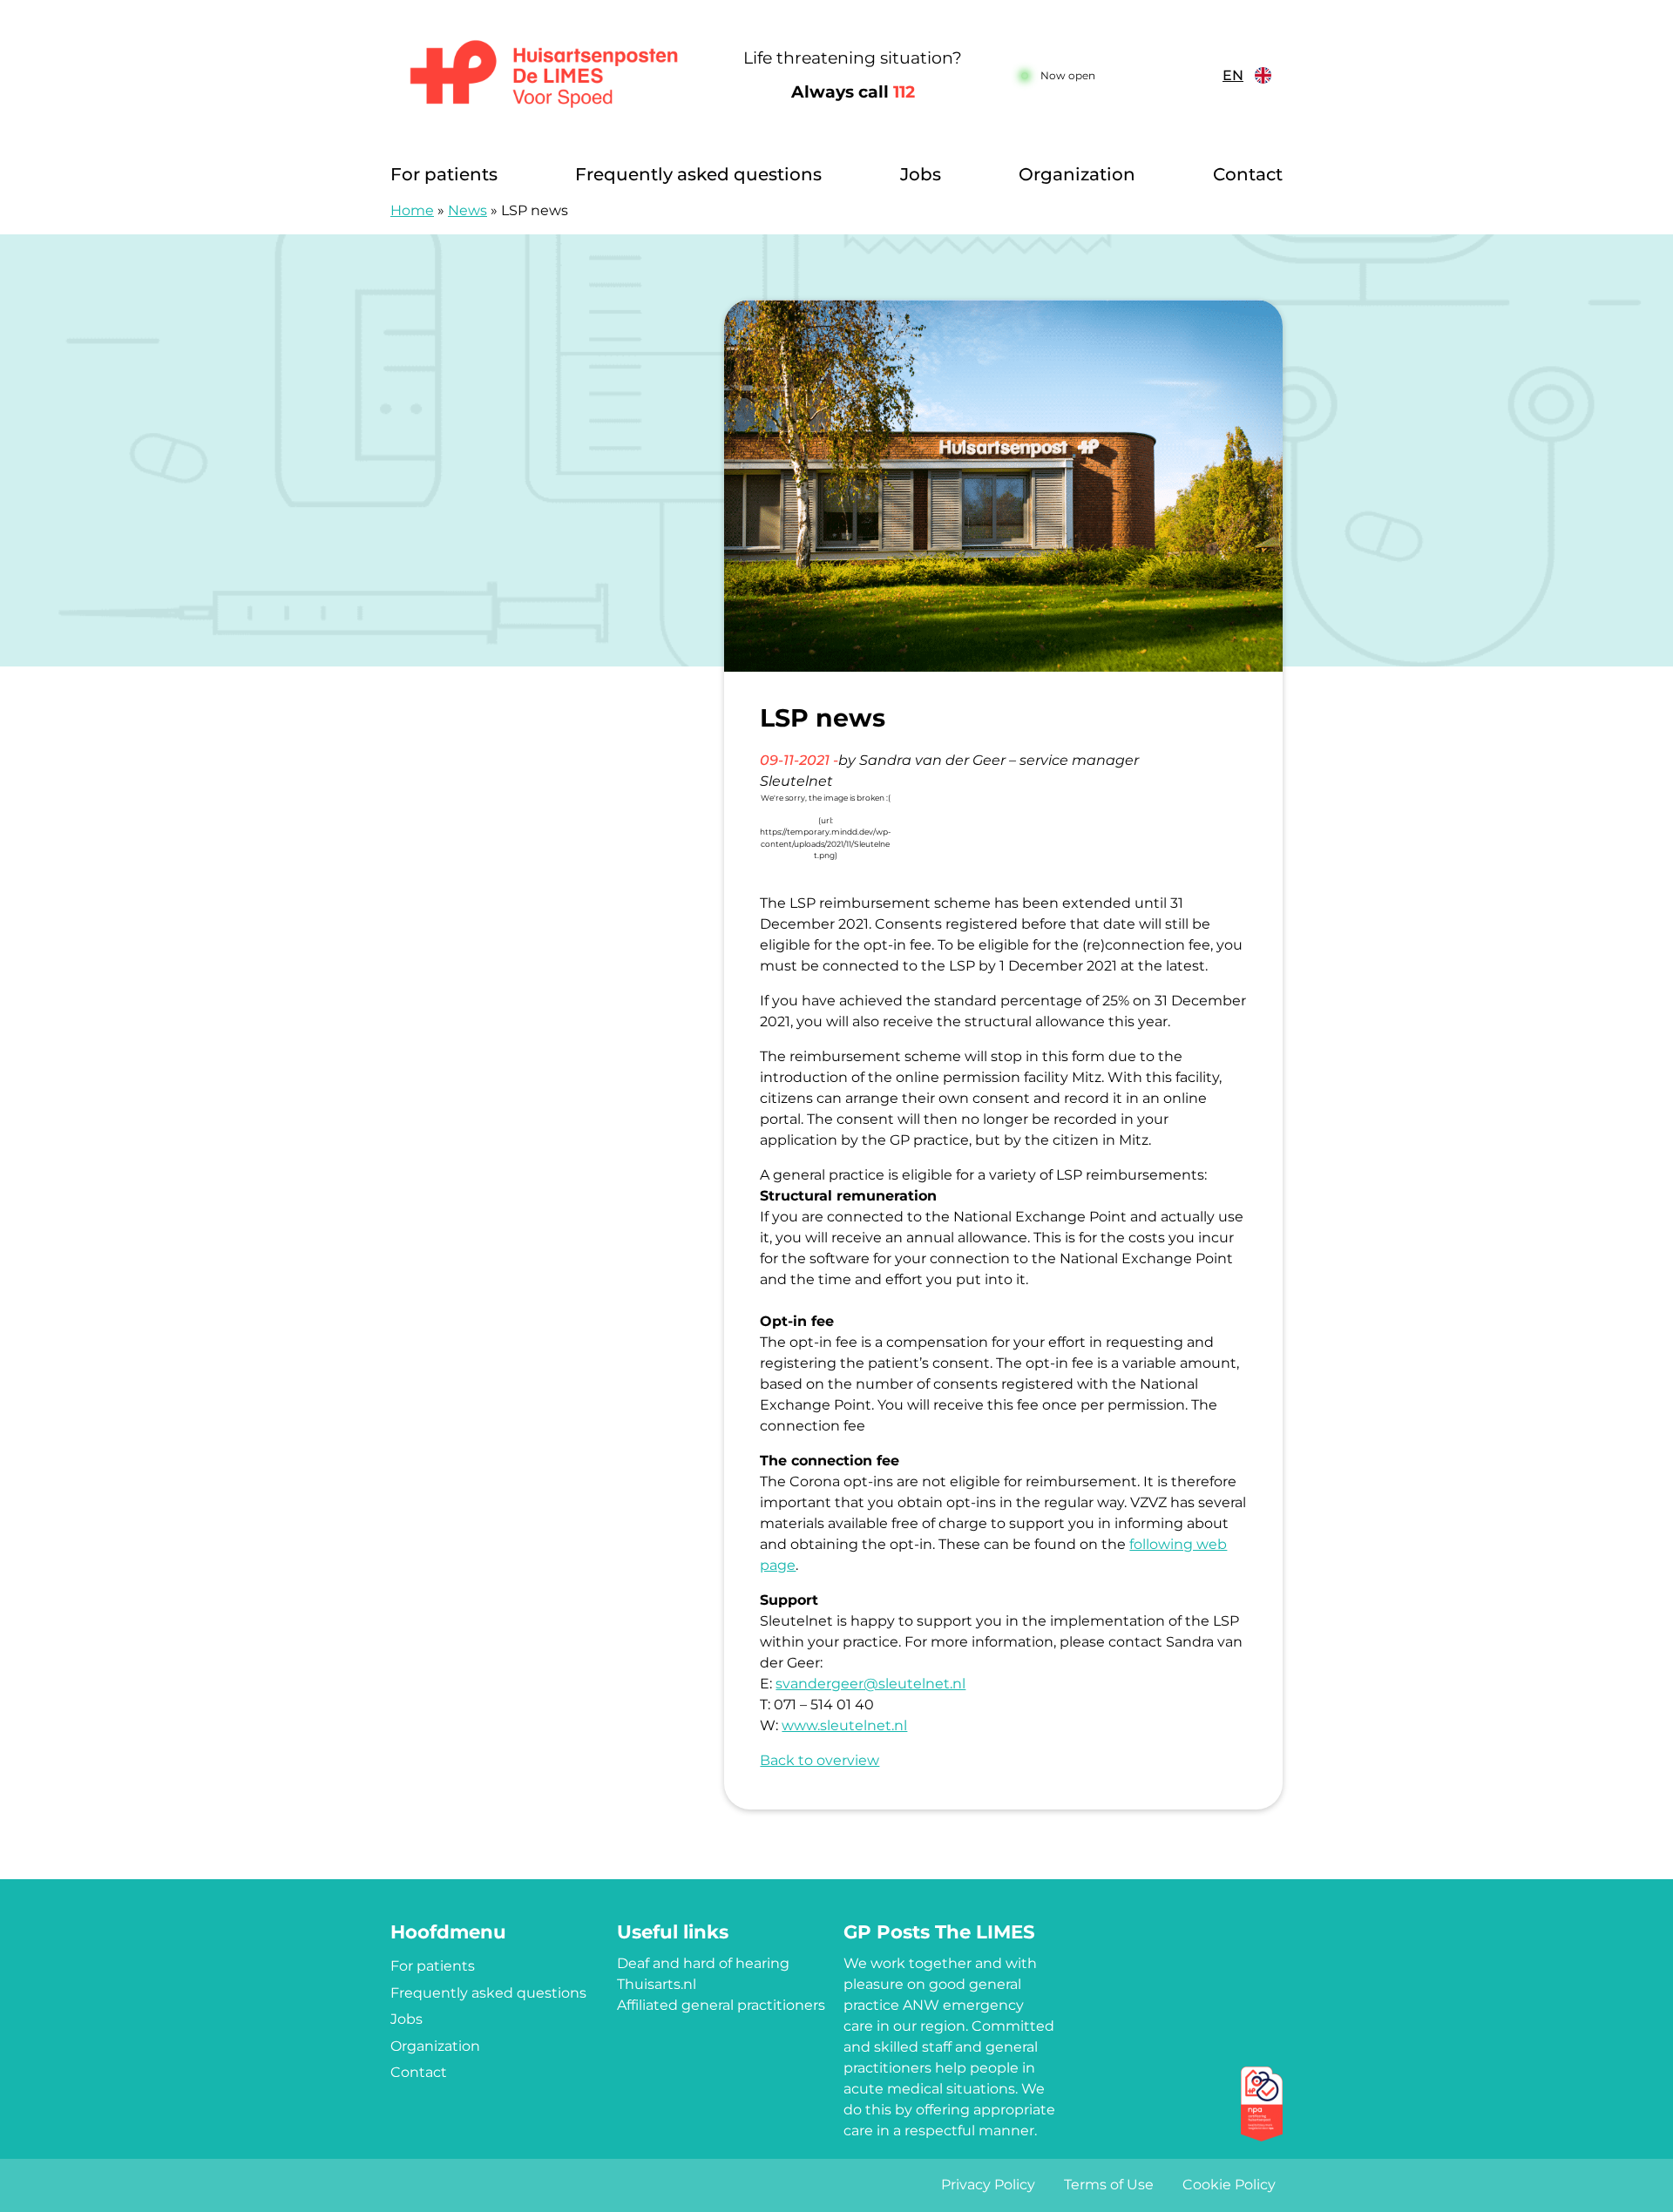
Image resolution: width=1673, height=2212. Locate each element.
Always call (853, 92)
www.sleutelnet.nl (844, 1725)
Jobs (921, 174)
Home (412, 210)
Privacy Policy (988, 2185)
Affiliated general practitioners (721, 2005)
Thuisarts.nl (657, 1984)
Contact (1248, 174)
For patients (444, 174)
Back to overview (820, 1760)
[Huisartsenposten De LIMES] (544, 76)
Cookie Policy (1229, 2185)
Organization (1077, 174)
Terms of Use (1109, 2185)
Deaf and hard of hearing (703, 1963)
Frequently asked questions (698, 174)
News (467, 210)
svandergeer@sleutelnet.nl (870, 1684)
